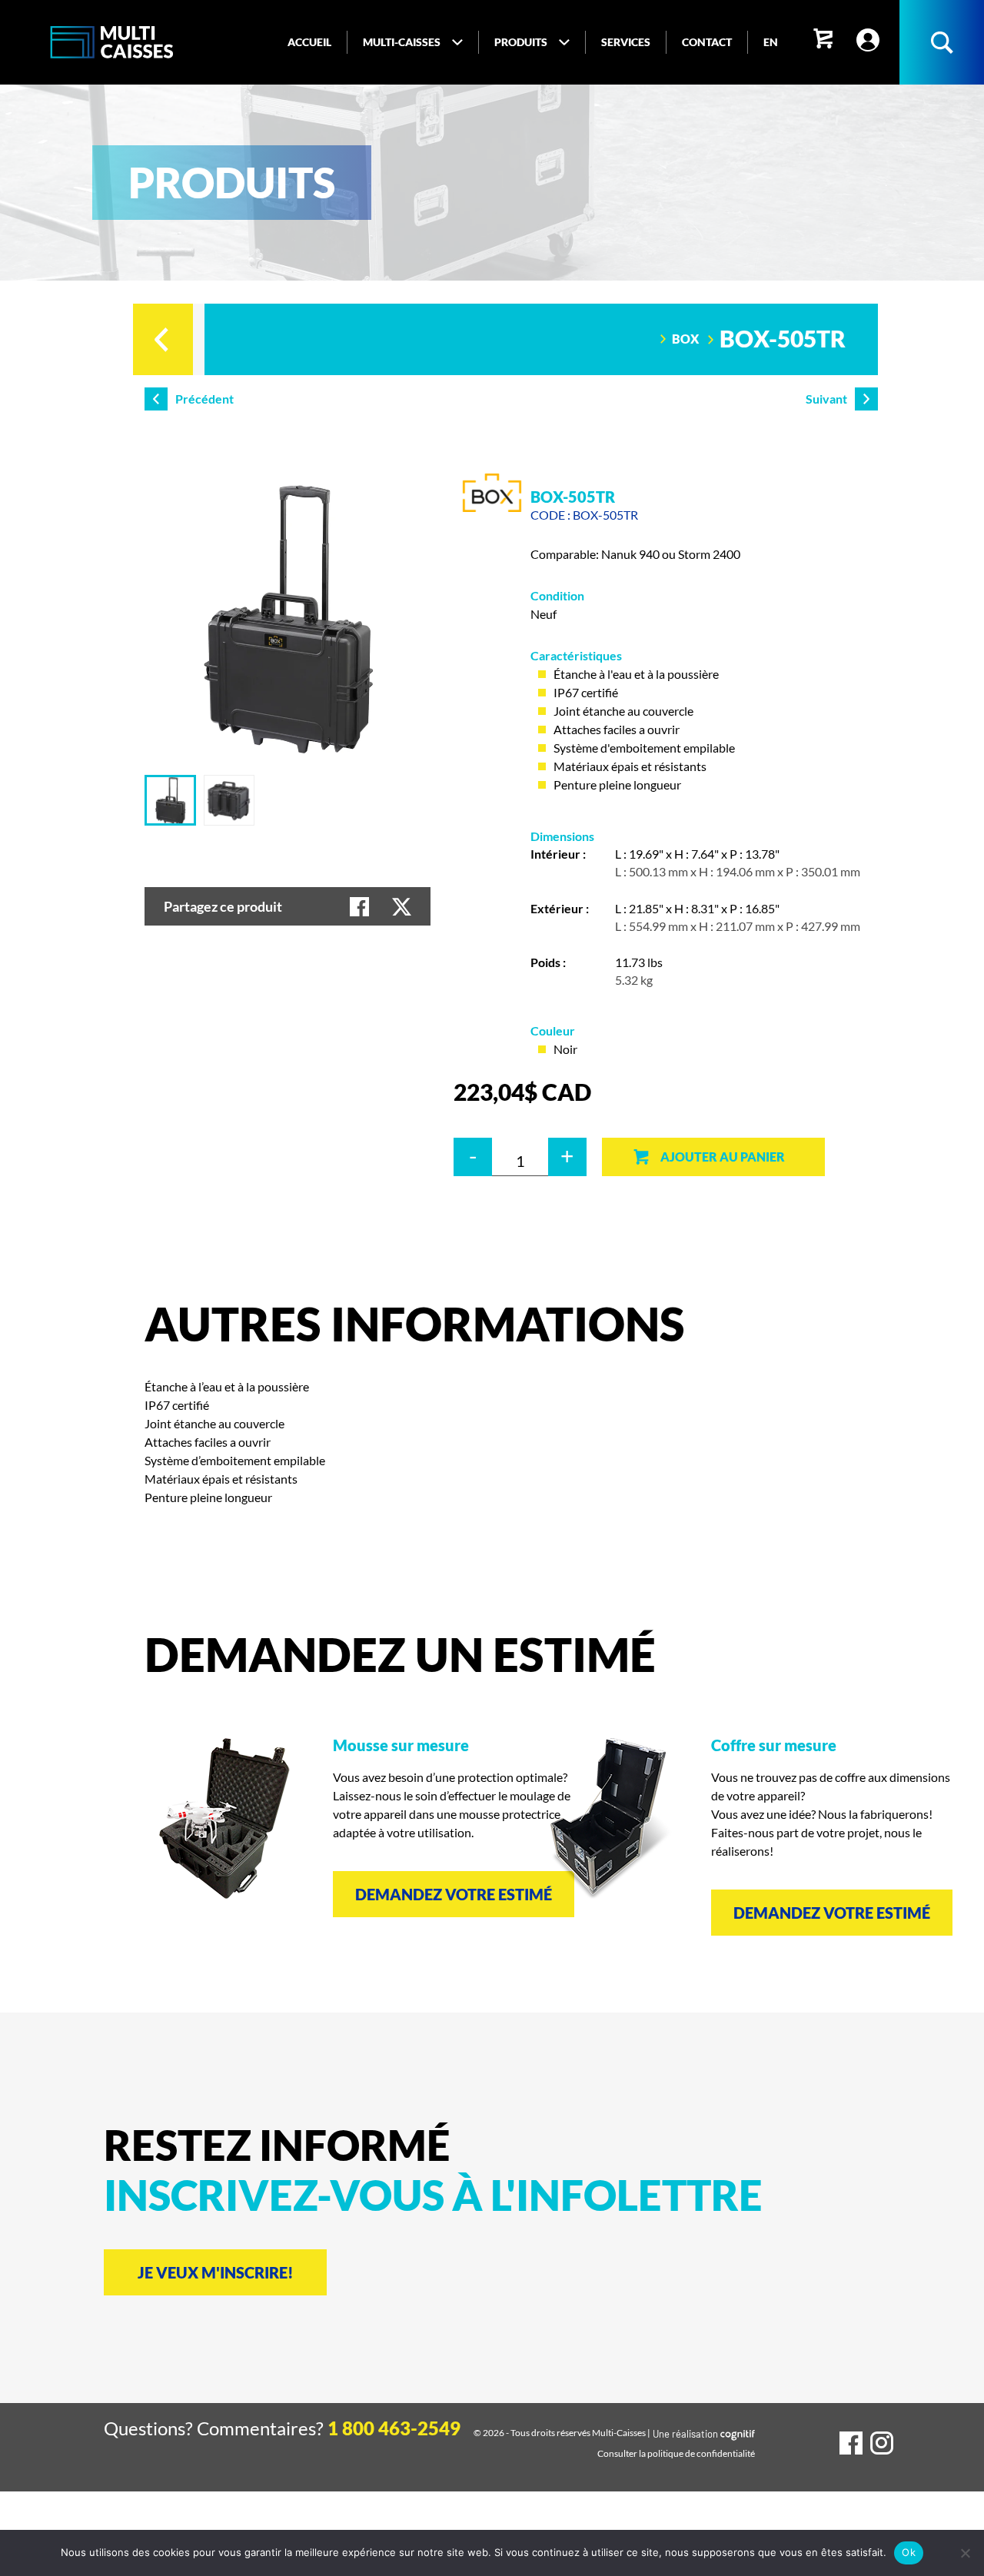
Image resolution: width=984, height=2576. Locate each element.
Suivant (826, 399)
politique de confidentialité (701, 2453)
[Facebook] (851, 2443)
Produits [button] (521, 42)
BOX (685, 339)
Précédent (204, 399)
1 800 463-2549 (394, 2428)
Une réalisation (704, 2434)
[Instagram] (882, 2443)
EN (771, 42)
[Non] (965, 2553)
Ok (909, 2552)
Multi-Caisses (619, 2433)
